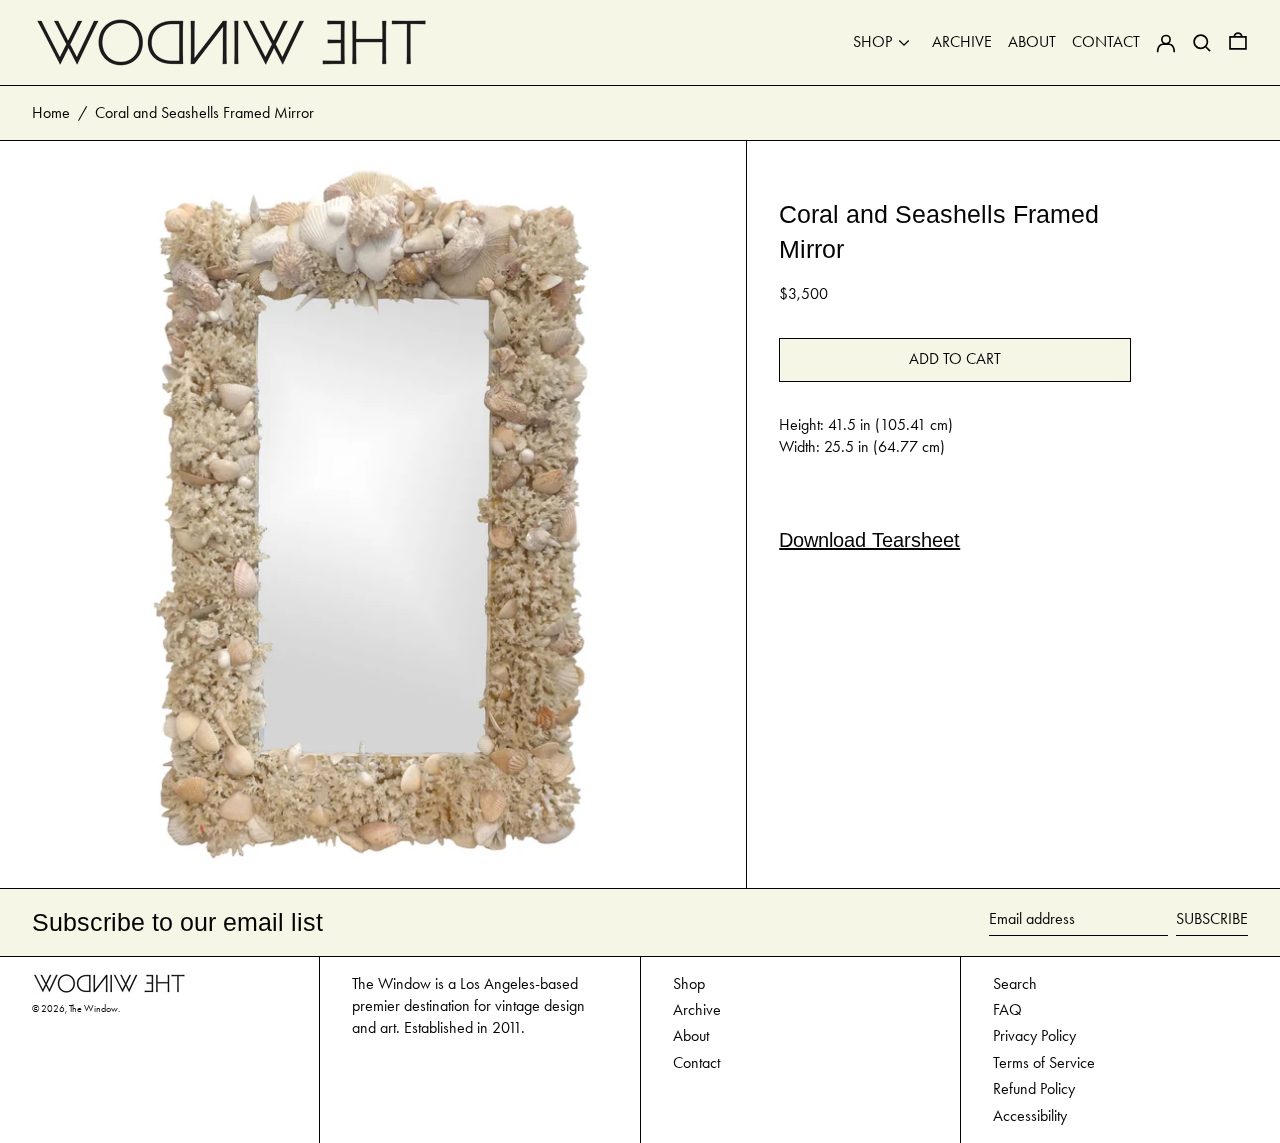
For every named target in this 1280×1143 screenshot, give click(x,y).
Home (51, 112)
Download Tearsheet (869, 540)
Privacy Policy (1034, 1035)
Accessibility (1030, 1115)
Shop (689, 983)
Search (1015, 983)
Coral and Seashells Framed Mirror (204, 112)
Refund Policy (1034, 1088)
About (691, 1035)
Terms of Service (1044, 1062)
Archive (697, 1009)
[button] (1238, 42)
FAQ (1007, 1009)
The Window (93, 1009)
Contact (696, 1062)
